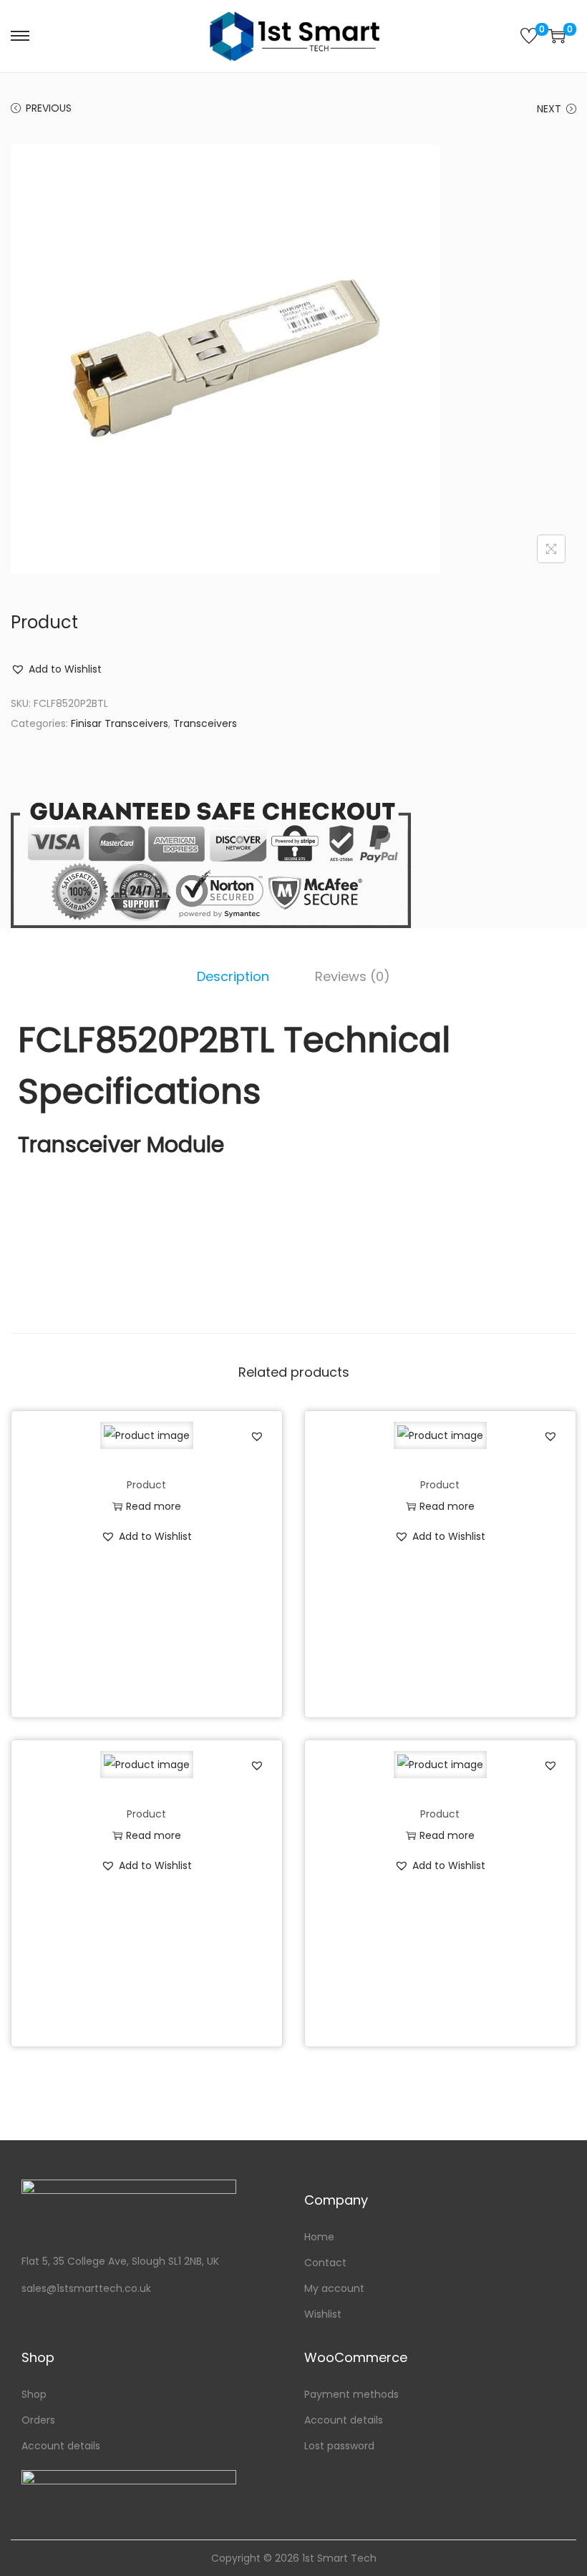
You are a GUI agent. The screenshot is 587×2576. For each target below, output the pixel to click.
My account (334, 2288)
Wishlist (323, 2314)
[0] (529, 36)
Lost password (339, 2446)
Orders (38, 2420)
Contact (325, 2263)
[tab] (233, 977)
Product (146, 1485)
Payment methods (351, 2394)
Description (233, 976)
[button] (56, 669)
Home (319, 2237)
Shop (34, 2394)
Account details (61, 2446)
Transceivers (205, 723)
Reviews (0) (353, 976)
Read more (154, 1506)
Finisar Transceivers (120, 723)
